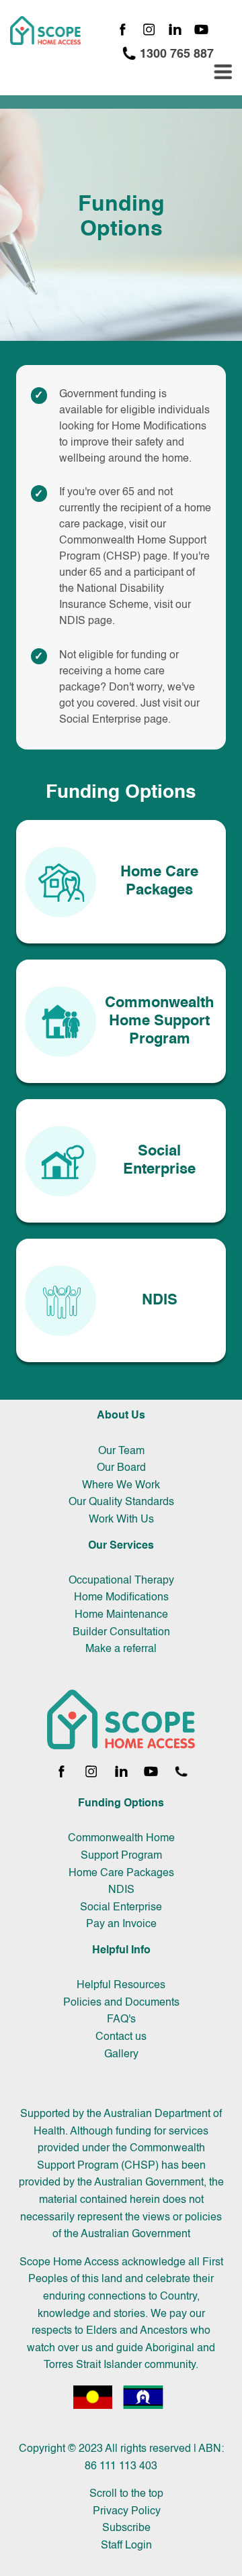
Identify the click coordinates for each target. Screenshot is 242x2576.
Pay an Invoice (121, 1924)
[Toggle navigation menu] (223, 72)
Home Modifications (121, 1598)
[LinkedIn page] (175, 31)
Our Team (121, 1451)
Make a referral (121, 1649)
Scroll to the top (126, 2494)
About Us (121, 1416)
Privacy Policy (127, 2512)
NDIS (72, 621)
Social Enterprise (100, 720)
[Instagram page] (149, 31)
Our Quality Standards (121, 1502)
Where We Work (121, 1486)
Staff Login (126, 2546)
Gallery (121, 2055)
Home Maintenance (121, 1615)
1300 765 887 (175, 54)
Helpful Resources (121, 1986)
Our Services (121, 1546)
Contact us (121, 2037)
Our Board (121, 1468)
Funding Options (121, 1804)
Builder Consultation (121, 1633)
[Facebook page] (123, 31)
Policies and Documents (121, 2003)
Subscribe (126, 2528)
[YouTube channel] (201, 31)
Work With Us (121, 1520)
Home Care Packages (121, 1873)
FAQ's (121, 2020)
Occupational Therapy (121, 1581)
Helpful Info (121, 1951)
